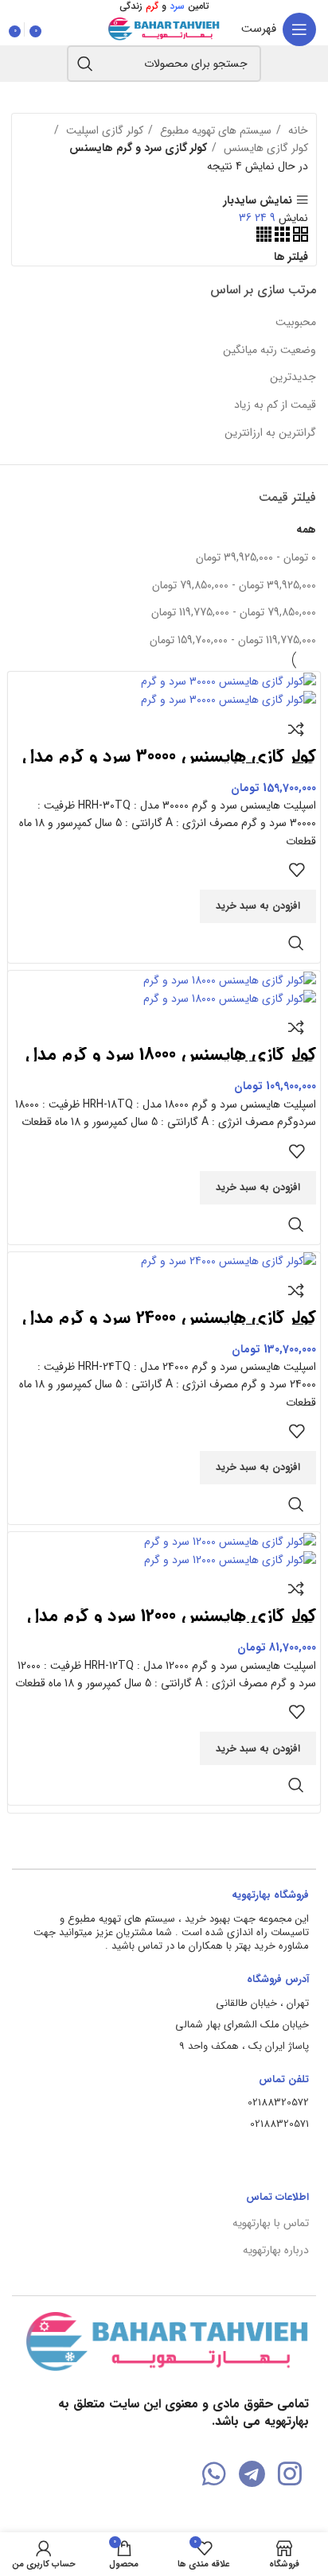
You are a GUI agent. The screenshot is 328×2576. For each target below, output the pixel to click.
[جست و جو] (85, 64)
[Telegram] (252, 2474)
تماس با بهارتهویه (271, 2223)
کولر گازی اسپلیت (103, 130)
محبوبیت (296, 322)
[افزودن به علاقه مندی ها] (296, 870)
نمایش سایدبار (258, 200)
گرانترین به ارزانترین (270, 433)
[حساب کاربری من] (53, 29)
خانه (297, 130)
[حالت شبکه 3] (281, 239)
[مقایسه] (296, 729)
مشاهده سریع (296, 943)
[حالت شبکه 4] (264, 239)
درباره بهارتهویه (276, 2250)
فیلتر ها (291, 257)
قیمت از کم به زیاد (275, 405)
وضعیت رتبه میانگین (269, 350)
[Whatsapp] (214, 2474)
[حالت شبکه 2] (299, 239)
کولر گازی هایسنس (264, 148)
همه (306, 530)
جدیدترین (293, 377)
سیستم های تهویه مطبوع (214, 130)
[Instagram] (290, 2474)
